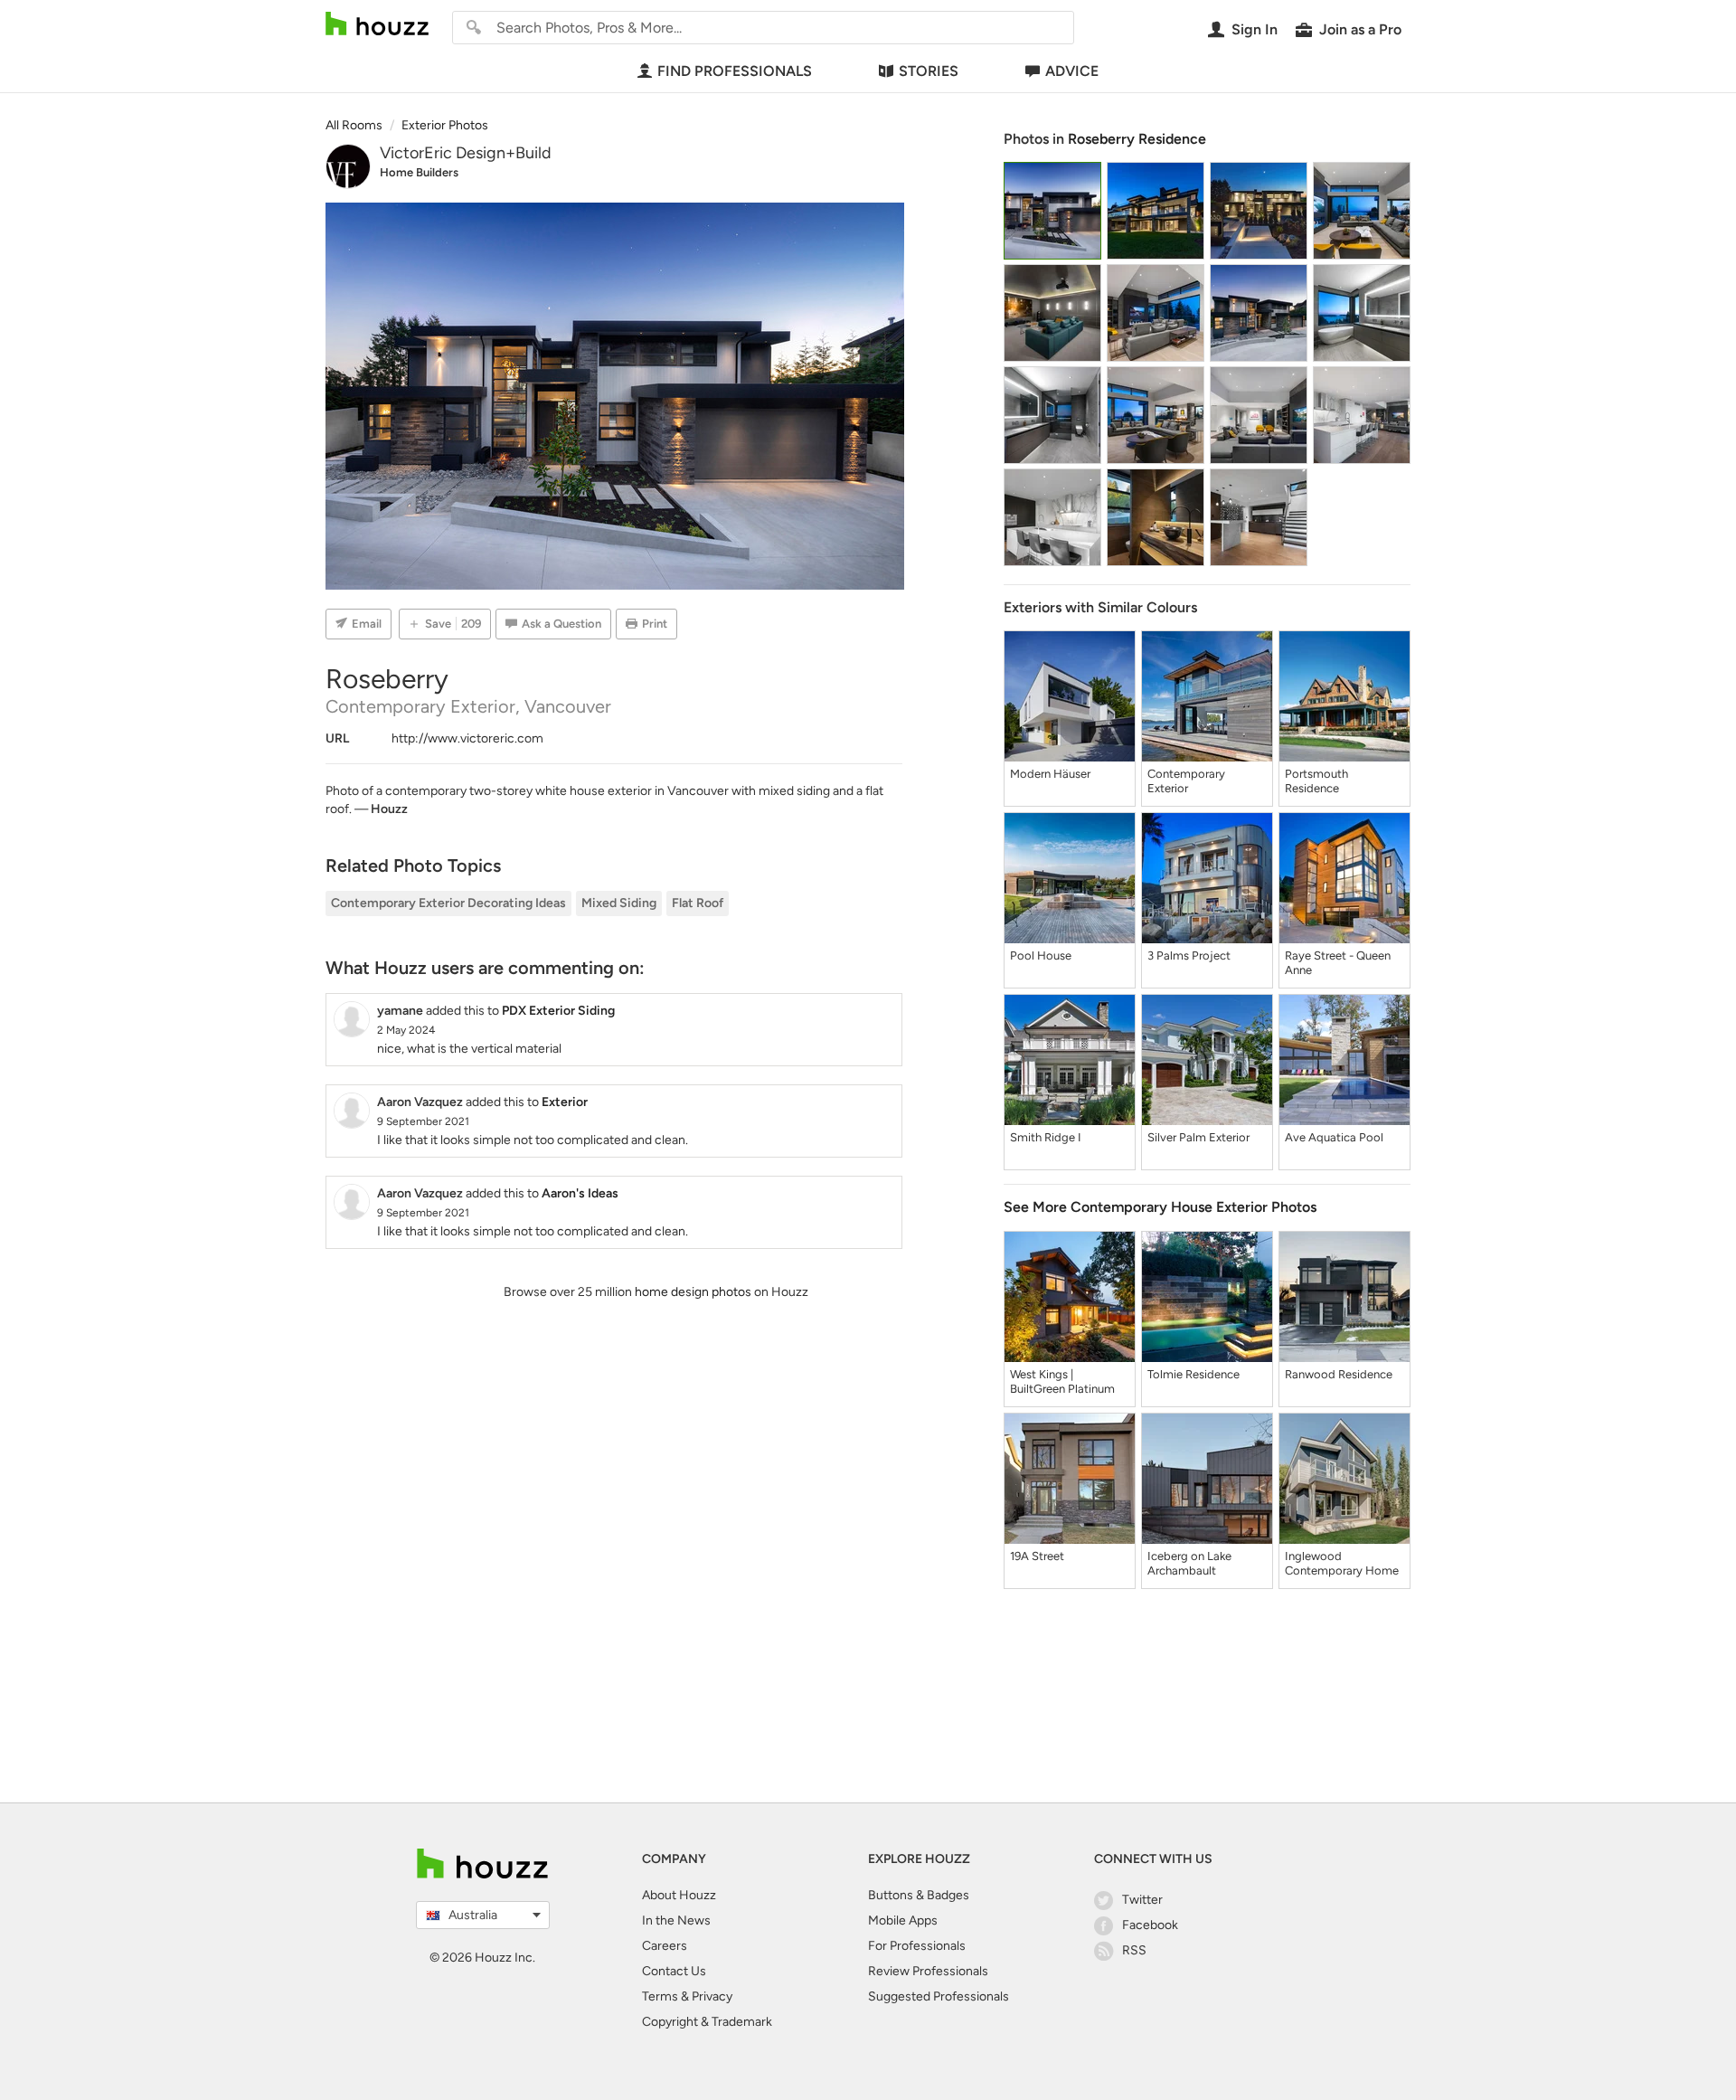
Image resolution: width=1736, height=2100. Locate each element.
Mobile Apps (903, 1920)
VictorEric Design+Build (466, 153)
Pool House (1041, 955)
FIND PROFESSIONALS (735, 71)
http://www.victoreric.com (467, 738)
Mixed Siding (619, 903)
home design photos (693, 1292)
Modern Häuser (1050, 774)
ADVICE (1072, 71)
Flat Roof (698, 903)
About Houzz (679, 1895)
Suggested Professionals (939, 1996)
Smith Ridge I (1046, 1137)
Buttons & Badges (919, 1895)
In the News (676, 1920)
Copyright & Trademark (707, 2022)
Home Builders (419, 172)
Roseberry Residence (1137, 139)
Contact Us (674, 1971)
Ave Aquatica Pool (1334, 1137)
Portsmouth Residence (1316, 781)
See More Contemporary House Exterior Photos (1160, 1207)
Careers (665, 1946)
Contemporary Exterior (1186, 781)
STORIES (929, 71)
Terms (660, 1996)
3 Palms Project (1189, 955)
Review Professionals (928, 1971)
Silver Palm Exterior (1198, 1137)
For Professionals (917, 1946)
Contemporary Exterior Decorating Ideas (448, 903)
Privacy (712, 1996)
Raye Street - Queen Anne (1338, 963)
